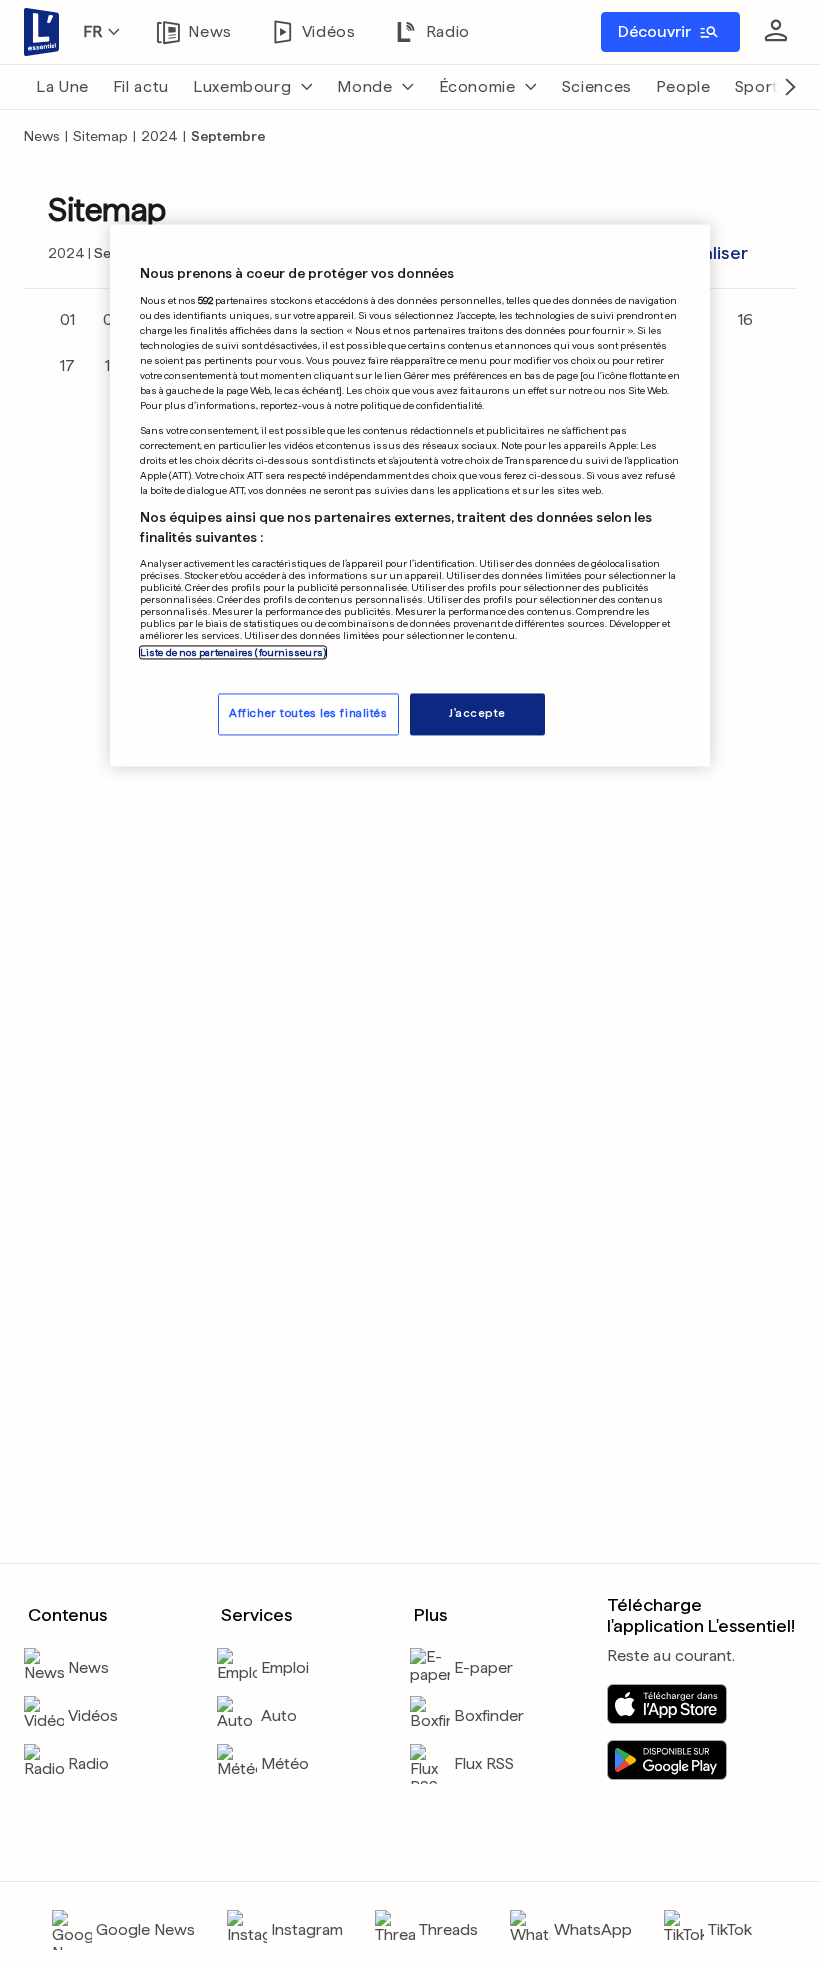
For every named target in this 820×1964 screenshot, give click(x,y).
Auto (279, 1715)
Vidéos (93, 1715)
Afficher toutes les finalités (308, 714)
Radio (88, 1763)
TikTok (730, 1929)
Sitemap (100, 136)
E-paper (483, 1667)
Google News (145, 1929)
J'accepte (477, 714)
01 (67, 319)
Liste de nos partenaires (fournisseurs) (233, 653)
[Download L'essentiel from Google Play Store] (667, 1760)
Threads (448, 1929)
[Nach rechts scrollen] (790, 87)
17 (67, 365)
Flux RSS (484, 1763)
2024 (159, 136)
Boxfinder (489, 1715)
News (42, 136)
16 (745, 319)
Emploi (285, 1667)
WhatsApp (593, 1929)
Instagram (307, 1929)
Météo (285, 1763)
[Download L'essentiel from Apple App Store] (667, 1704)
